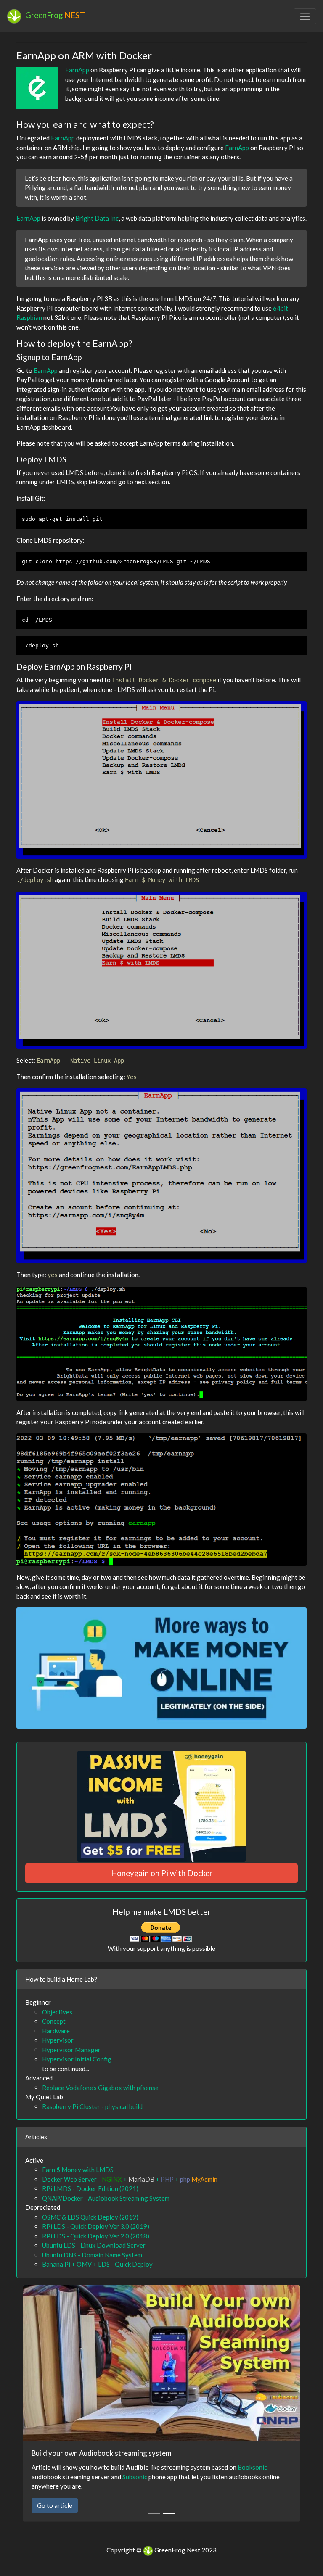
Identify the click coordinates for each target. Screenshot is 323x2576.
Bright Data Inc (97, 218)
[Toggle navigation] (305, 16)
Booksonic (252, 2467)
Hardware (56, 2031)
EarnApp (77, 70)
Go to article (55, 2505)
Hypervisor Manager (71, 2050)
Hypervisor (58, 2040)
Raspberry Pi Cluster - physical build (92, 2106)
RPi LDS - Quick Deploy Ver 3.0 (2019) (96, 2226)
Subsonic (135, 2477)
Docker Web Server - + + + (130, 2179)
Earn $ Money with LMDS (78, 2170)
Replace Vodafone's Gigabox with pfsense (100, 2088)
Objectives (57, 2012)
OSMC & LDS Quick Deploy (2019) (90, 2217)
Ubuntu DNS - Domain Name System (92, 2255)
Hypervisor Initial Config (77, 2059)
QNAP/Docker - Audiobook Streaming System (106, 2198)
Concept (54, 2021)
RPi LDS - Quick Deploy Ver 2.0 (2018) (96, 2236)
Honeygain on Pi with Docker (162, 1873)
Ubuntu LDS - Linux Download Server (94, 2245)
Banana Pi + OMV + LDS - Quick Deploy (97, 2264)
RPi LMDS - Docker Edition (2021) (90, 2188)
